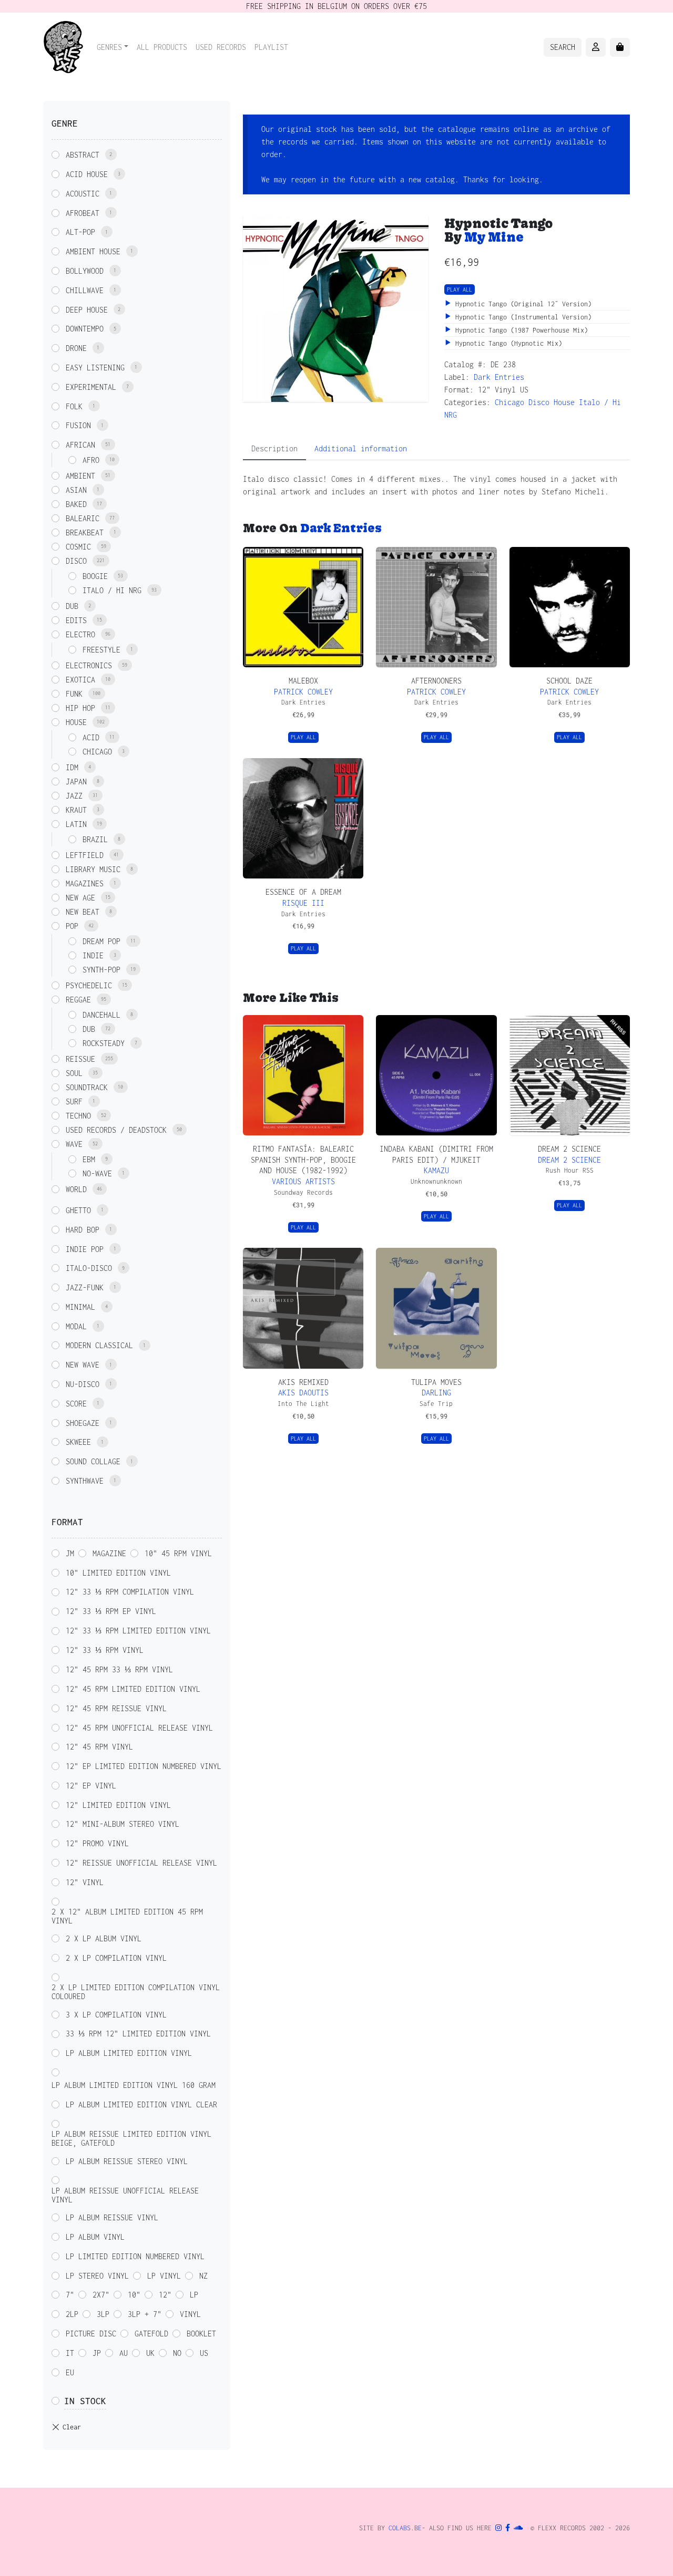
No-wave (97, 1173)
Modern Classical (99, 1345)
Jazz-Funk (85, 1287)
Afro (91, 460)
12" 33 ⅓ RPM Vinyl (105, 1650)
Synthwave (85, 1481)
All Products (162, 47)
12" (165, 2295)
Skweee (78, 1442)
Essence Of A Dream (303, 892)
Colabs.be (405, 2528)
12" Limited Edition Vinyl (118, 1805)
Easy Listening (95, 368)
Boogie (95, 576)
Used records (221, 47)
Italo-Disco (89, 1268)
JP (97, 2353)
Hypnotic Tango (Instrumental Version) (522, 317)
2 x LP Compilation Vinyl (116, 1958)
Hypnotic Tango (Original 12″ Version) (522, 304)
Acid (91, 737)
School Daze (569, 681)
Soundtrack (87, 1087)
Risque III (303, 903)
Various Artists (303, 1181)
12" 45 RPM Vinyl (99, 1747)
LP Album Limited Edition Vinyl (129, 2053)
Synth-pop (101, 970)
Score (76, 1404)
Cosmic (78, 547)
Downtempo (85, 329)
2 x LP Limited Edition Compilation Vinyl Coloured (136, 1992)
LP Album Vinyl (95, 2237)
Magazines (85, 883)
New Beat (83, 912)
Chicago (509, 402)
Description (274, 448)
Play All (460, 289)
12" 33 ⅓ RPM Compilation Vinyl (130, 1592)
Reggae (78, 1000)
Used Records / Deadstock (116, 1130)
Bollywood (85, 271)
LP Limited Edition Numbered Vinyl (135, 2256)
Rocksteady (104, 1043)
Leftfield (85, 855)
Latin (76, 824)
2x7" (101, 2295)
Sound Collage (93, 1461)
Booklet (201, 2334)
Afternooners (436, 681)
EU (70, 2372)
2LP (72, 2314)
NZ (203, 2276)
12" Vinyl (85, 1882)
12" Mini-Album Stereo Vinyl (123, 1824)
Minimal (80, 1307)
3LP (103, 2314)
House (564, 402)
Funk (74, 694)
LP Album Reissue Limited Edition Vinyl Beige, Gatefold (131, 2138)
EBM (89, 1159)
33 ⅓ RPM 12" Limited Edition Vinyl (138, 2034)
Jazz (74, 796)
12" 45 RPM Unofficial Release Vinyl (139, 1728)
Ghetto (78, 1210)
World (76, 1189)
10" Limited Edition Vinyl (118, 1573)
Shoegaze (83, 1423)
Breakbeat (85, 532)
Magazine (109, 1553)
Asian (76, 490)
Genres (109, 47)
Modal (76, 1326)
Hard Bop (83, 1230)
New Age (80, 898)
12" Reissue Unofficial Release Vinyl (141, 1863)
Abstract (83, 155)
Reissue (80, 1059)
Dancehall (101, 1015)
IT (70, 2353)
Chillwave (85, 290)
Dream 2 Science (569, 1149)
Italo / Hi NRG (112, 590)
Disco (539, 402)
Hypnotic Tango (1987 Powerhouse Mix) (520, 330)
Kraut (76, 810)
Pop (72, 926)
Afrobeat (83, 213)
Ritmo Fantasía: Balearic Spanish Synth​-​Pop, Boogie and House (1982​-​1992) (303, 1160)
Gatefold (151, 2334)
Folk (74, 406)
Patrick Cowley (303, 692)
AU (124, 2353)
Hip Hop (80, 708)
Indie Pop (85, 1249)
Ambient (80, 476)
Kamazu (436, 1170)
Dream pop (101, 941)
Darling (436, 1393)
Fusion (78, 425)
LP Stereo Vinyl (97, 2276)
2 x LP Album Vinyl (104, 1938)
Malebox (303, 681)
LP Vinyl (164, 2276)
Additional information (361, 448)
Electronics (89, 665)
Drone (76, 348)
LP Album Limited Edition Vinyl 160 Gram (134, 2085)
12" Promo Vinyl (97, 1843)
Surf (74, 1101)
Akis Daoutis (303, 1393)
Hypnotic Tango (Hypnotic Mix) (507, 343)
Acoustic (83, 194)
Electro (80, 634)
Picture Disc (91, 2334)
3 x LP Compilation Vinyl (116, 2015)
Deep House (87, 310)
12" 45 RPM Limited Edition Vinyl (133, 1689)
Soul (74, 1073)
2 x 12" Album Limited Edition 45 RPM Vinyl (127, 1916)
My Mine (494, 237)
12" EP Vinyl (91, 1786)
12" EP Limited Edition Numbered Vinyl (144, 1766)
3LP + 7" (145, 2314)
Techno (78, 1116)
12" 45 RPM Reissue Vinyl (116, 1708)
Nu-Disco (83, 1384)
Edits (76, 620)
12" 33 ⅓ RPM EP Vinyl (111, 1611)
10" (134, 2295)
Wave (74, 1144)
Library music (93, 869)
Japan (76, 782)
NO (177, 2353)
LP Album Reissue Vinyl (112, 2217)
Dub (72, 606)
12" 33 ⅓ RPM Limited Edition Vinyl (138, 1631)
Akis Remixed (303, 1382)
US (204, 2353)
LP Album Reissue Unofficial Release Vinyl (125, 2195)
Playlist (271, 47)
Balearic (83, 518)
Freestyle (101, 650)
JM (70, 1553)
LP (194, 2295)
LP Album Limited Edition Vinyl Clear (141, 2104)
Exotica (80, 680)
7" (70, 2295)
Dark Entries (499, 377)
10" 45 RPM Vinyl (178, 1553)
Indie (93, 955)
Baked (76, 504)
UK (150, 2353)
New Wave (83, 1365)
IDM (72, 767)
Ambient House (93, 251)
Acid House (87, 174)
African (80, 445)
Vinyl (190, 2314)
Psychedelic (89, 985)
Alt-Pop (80, 232)
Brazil (95, 839)
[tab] (274, 449)
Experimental (91, 387)
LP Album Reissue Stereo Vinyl (127, 2161)
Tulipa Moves (436, 1382)
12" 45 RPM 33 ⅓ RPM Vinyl (119, 1669)
